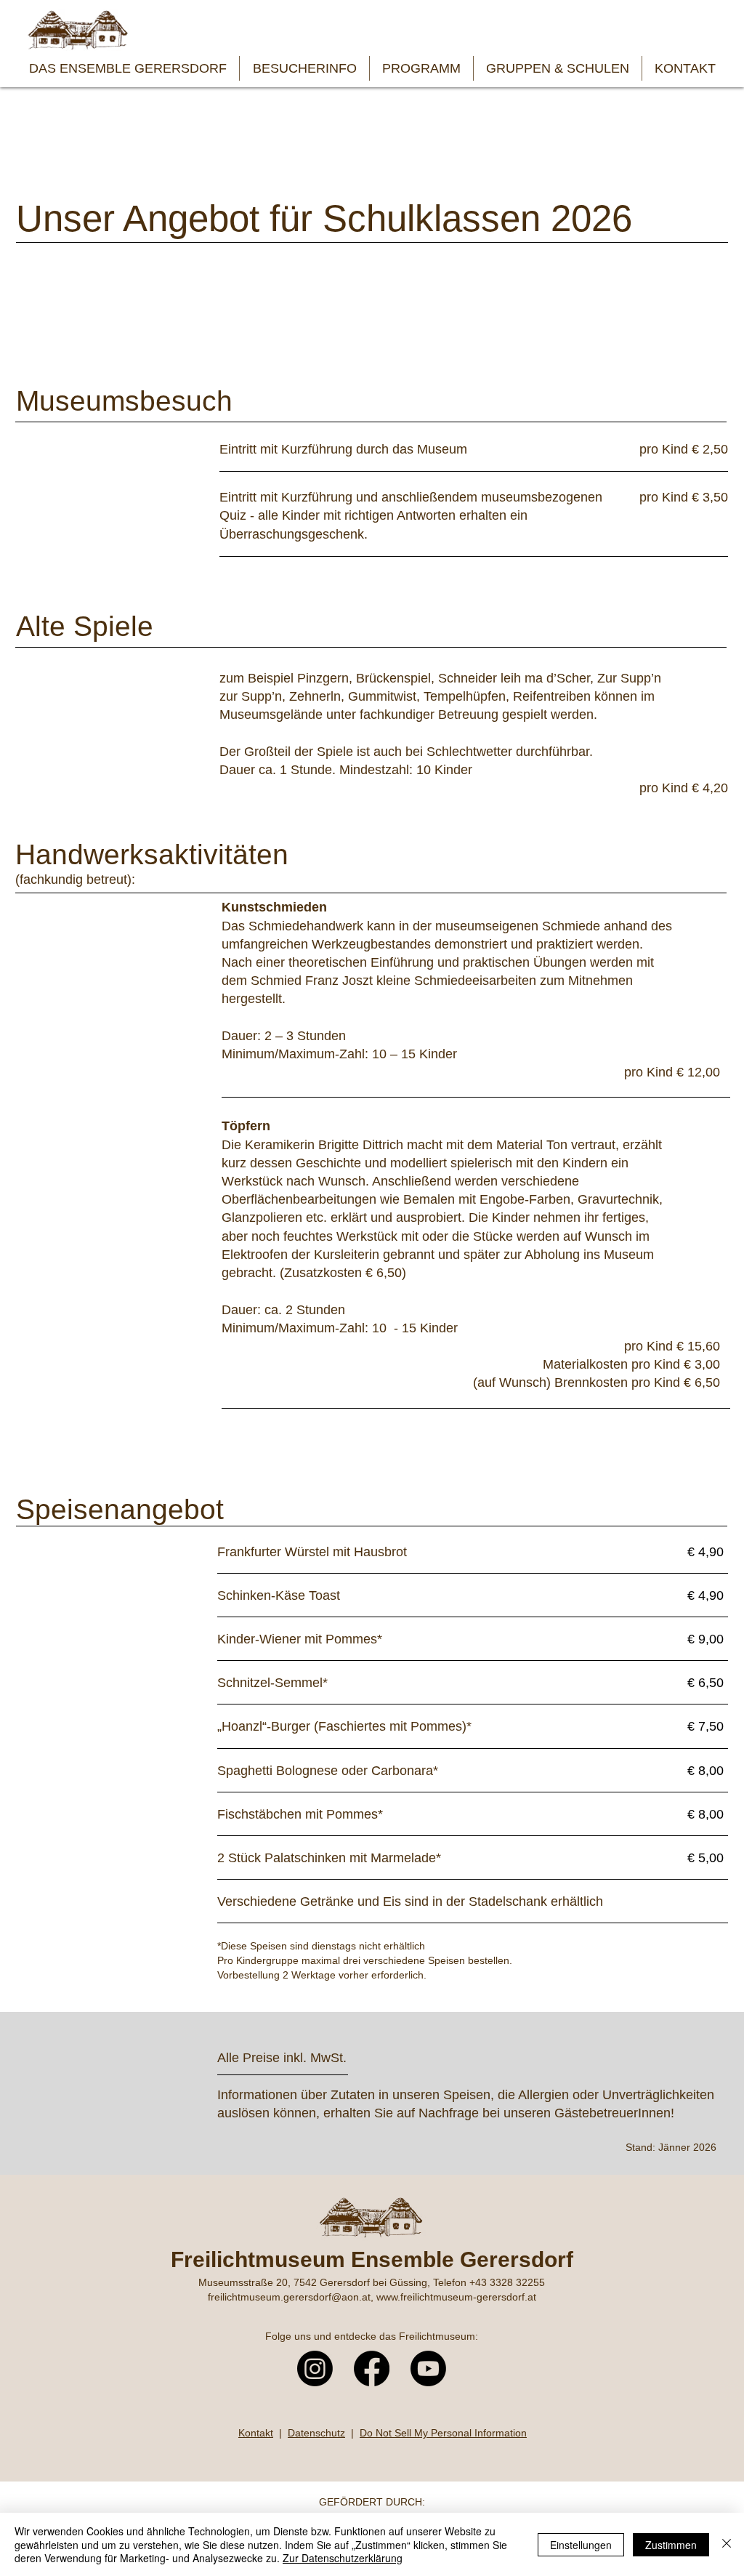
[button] (128, 68)
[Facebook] (372, 2368)
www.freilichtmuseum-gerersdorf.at (456, 2297)
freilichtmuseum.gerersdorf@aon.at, (292, 2297)
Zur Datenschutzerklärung (343, 2558)
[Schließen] (727, 2544)
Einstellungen (581, 2545)
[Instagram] (315, 2368)
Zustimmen (671, 2545)
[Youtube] (428, 2368)
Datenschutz (316, 2433)
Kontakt (256, 2433)
